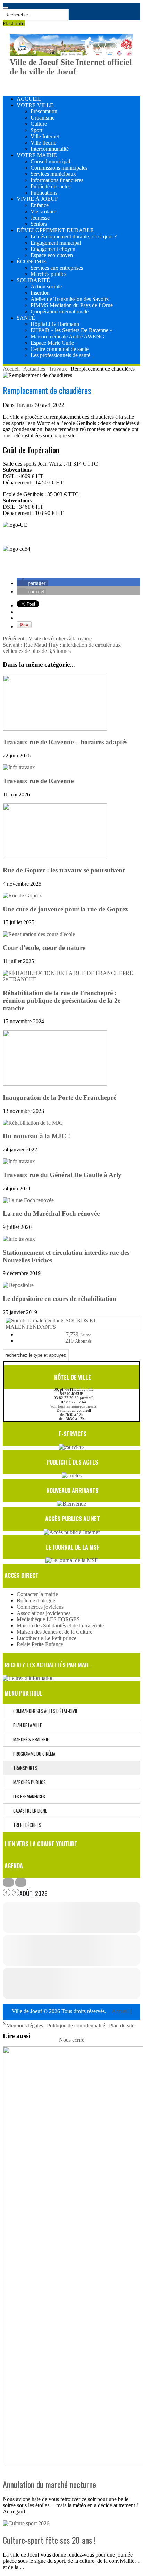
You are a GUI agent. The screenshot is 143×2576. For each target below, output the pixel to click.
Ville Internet (45, 136)
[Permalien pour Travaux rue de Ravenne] (19, 767)
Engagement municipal (56, 243)
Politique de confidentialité (77, 2025)
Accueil (11, 369)
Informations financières (57, 180)
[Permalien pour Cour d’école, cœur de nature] (39, 934)
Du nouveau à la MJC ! (36, 1136)
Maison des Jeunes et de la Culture (54, 1632)
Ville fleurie (43, 143)
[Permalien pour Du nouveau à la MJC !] (33, 1123)
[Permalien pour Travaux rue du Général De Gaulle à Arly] (19, 1161)
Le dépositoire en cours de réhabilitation (60, 1299)
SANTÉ (26, 318)
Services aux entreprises (57, 268)
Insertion (40, 293)
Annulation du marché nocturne (49, 2484)
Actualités (34, 369)
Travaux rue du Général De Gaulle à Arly (62, 1175)
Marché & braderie (29, 1739)
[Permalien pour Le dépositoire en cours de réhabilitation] (18, 1285)
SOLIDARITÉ (33, 280)
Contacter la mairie (37, 1594)
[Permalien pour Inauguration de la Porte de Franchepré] (55, 1084)
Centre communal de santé (60, 349)
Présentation (44, 111)
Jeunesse (40, 218)
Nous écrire (72, 2040)
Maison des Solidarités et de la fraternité (60, 1626)
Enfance (40, 205)
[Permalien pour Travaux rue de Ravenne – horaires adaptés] (55, 729)
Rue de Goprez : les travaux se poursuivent (64, 870)
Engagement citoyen (53, 249)
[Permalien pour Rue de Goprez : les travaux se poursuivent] (55, 857)
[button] (32, 583)
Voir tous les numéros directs (73, 1406)
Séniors (39, 224)
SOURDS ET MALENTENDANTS (51, 1324)
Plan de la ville (26, 1725)
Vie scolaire (43, 211)
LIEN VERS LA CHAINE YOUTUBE (41, 1844)
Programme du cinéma (33, 1754)
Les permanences (28, 1796)
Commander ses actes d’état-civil (44, 1711)
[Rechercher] (6, 8)
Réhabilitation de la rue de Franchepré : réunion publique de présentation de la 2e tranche (62, 1000)
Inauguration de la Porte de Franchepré (60, 1097)
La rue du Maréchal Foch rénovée (51, 1213)
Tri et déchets (26, 1825)
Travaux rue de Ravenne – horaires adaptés (65, 742)
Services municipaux (53, 174)
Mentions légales (25, 2025)
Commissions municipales (59, 168)
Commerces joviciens (40, 1607)
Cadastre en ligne (28, 1811)
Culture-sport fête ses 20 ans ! (49, 2540)
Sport (36, 130)
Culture (39, 124)
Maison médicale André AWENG (68, 337)
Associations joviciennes (44, 1613)
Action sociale (46, 286)
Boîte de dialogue (36, 1601)
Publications (44, 193)
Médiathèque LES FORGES (48, 1619)
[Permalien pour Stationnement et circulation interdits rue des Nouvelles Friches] (19, 1239)
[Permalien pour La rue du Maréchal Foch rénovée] (28, 1200)
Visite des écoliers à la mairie (47, 638)
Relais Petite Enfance (40, 1644)
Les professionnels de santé (60, 355)
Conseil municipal (50, 161)
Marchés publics (48, 274)
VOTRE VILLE (35, 105)
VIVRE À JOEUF (37, 199)
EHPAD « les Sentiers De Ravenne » (71, 330)
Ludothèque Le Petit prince (47, 1638)
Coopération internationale (60, 311)
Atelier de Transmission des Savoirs (70, 299)
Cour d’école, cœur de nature (44, 948)
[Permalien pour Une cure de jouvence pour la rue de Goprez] (22, 896)
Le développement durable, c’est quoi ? (74, 236)
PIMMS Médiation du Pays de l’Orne (72, 305)
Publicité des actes (51, 186)
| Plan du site (120, 2025)
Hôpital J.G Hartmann (55, 324)
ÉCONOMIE (32, 261)
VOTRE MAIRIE (37, 155)
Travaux (58, 369)
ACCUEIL (29, 99)
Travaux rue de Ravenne (38, 781)
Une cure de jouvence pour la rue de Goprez (65, 909)
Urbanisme (43, 118)
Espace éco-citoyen (52, 255)
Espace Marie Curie (52, 343)
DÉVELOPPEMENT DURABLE (55, 230)
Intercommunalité (50, 149)
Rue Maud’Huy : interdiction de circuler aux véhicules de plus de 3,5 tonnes (62, 648)
